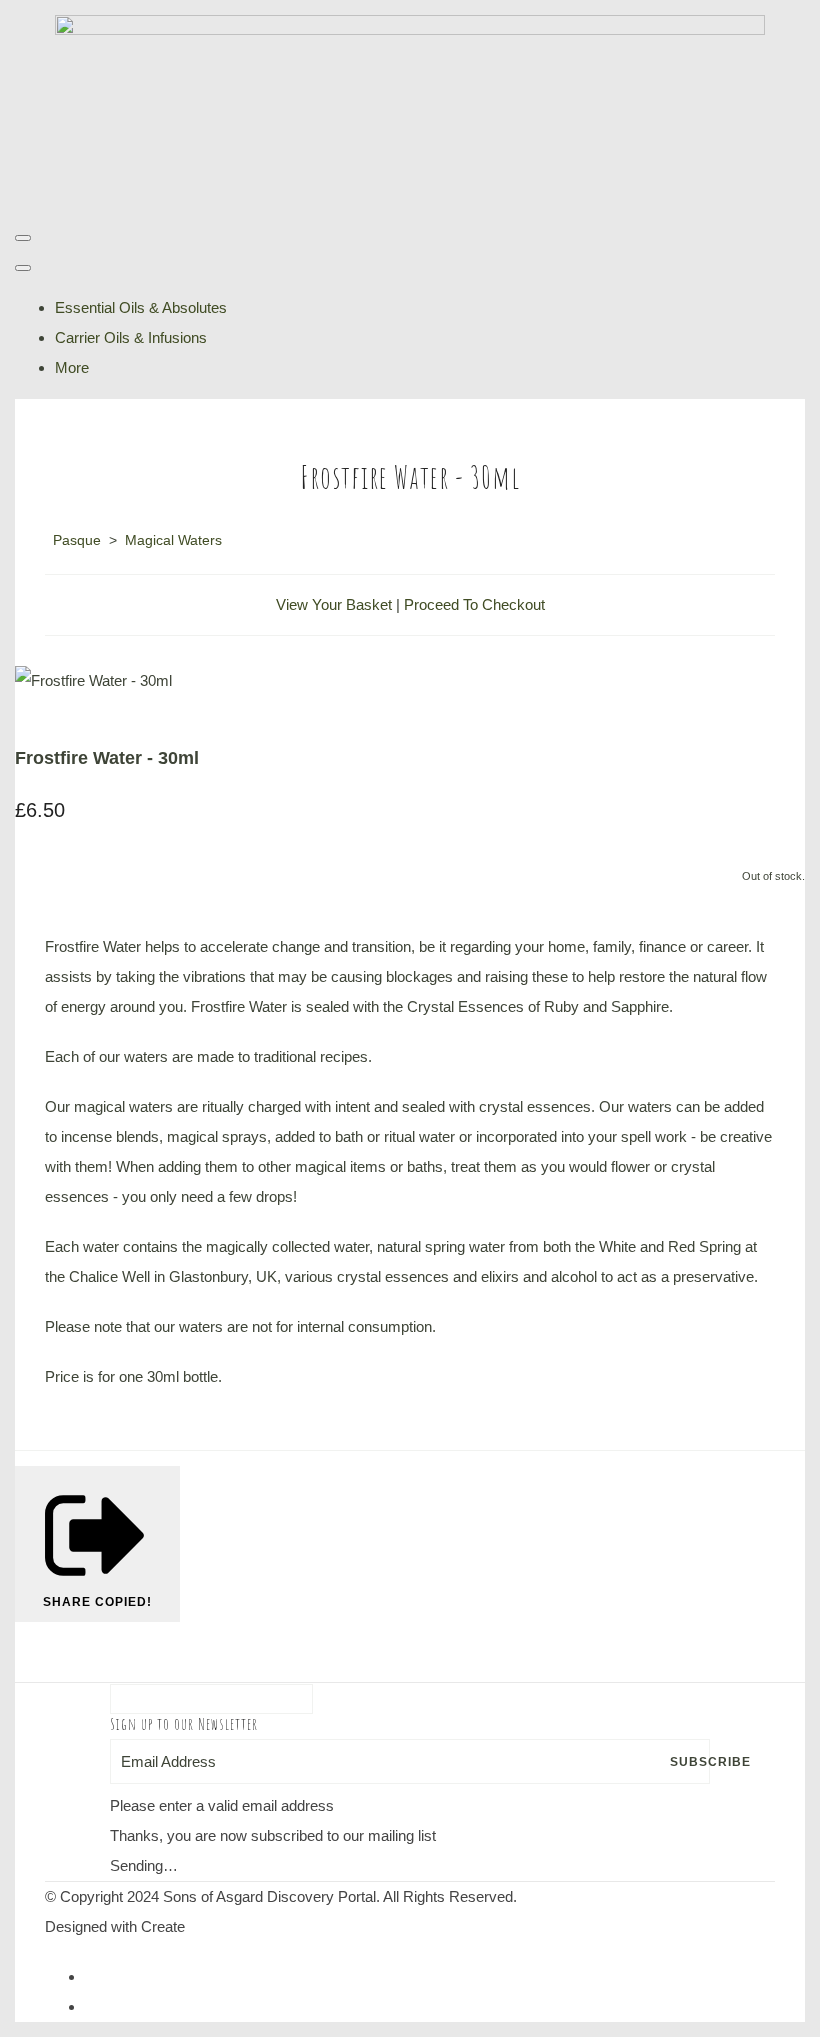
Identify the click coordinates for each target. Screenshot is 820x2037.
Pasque (77, 540)
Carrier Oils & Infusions (131, 337)
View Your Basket (334, 604)
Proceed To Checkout (474, 604)
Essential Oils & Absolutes (141, 307)
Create (163, 1926)
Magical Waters (173, 540)
